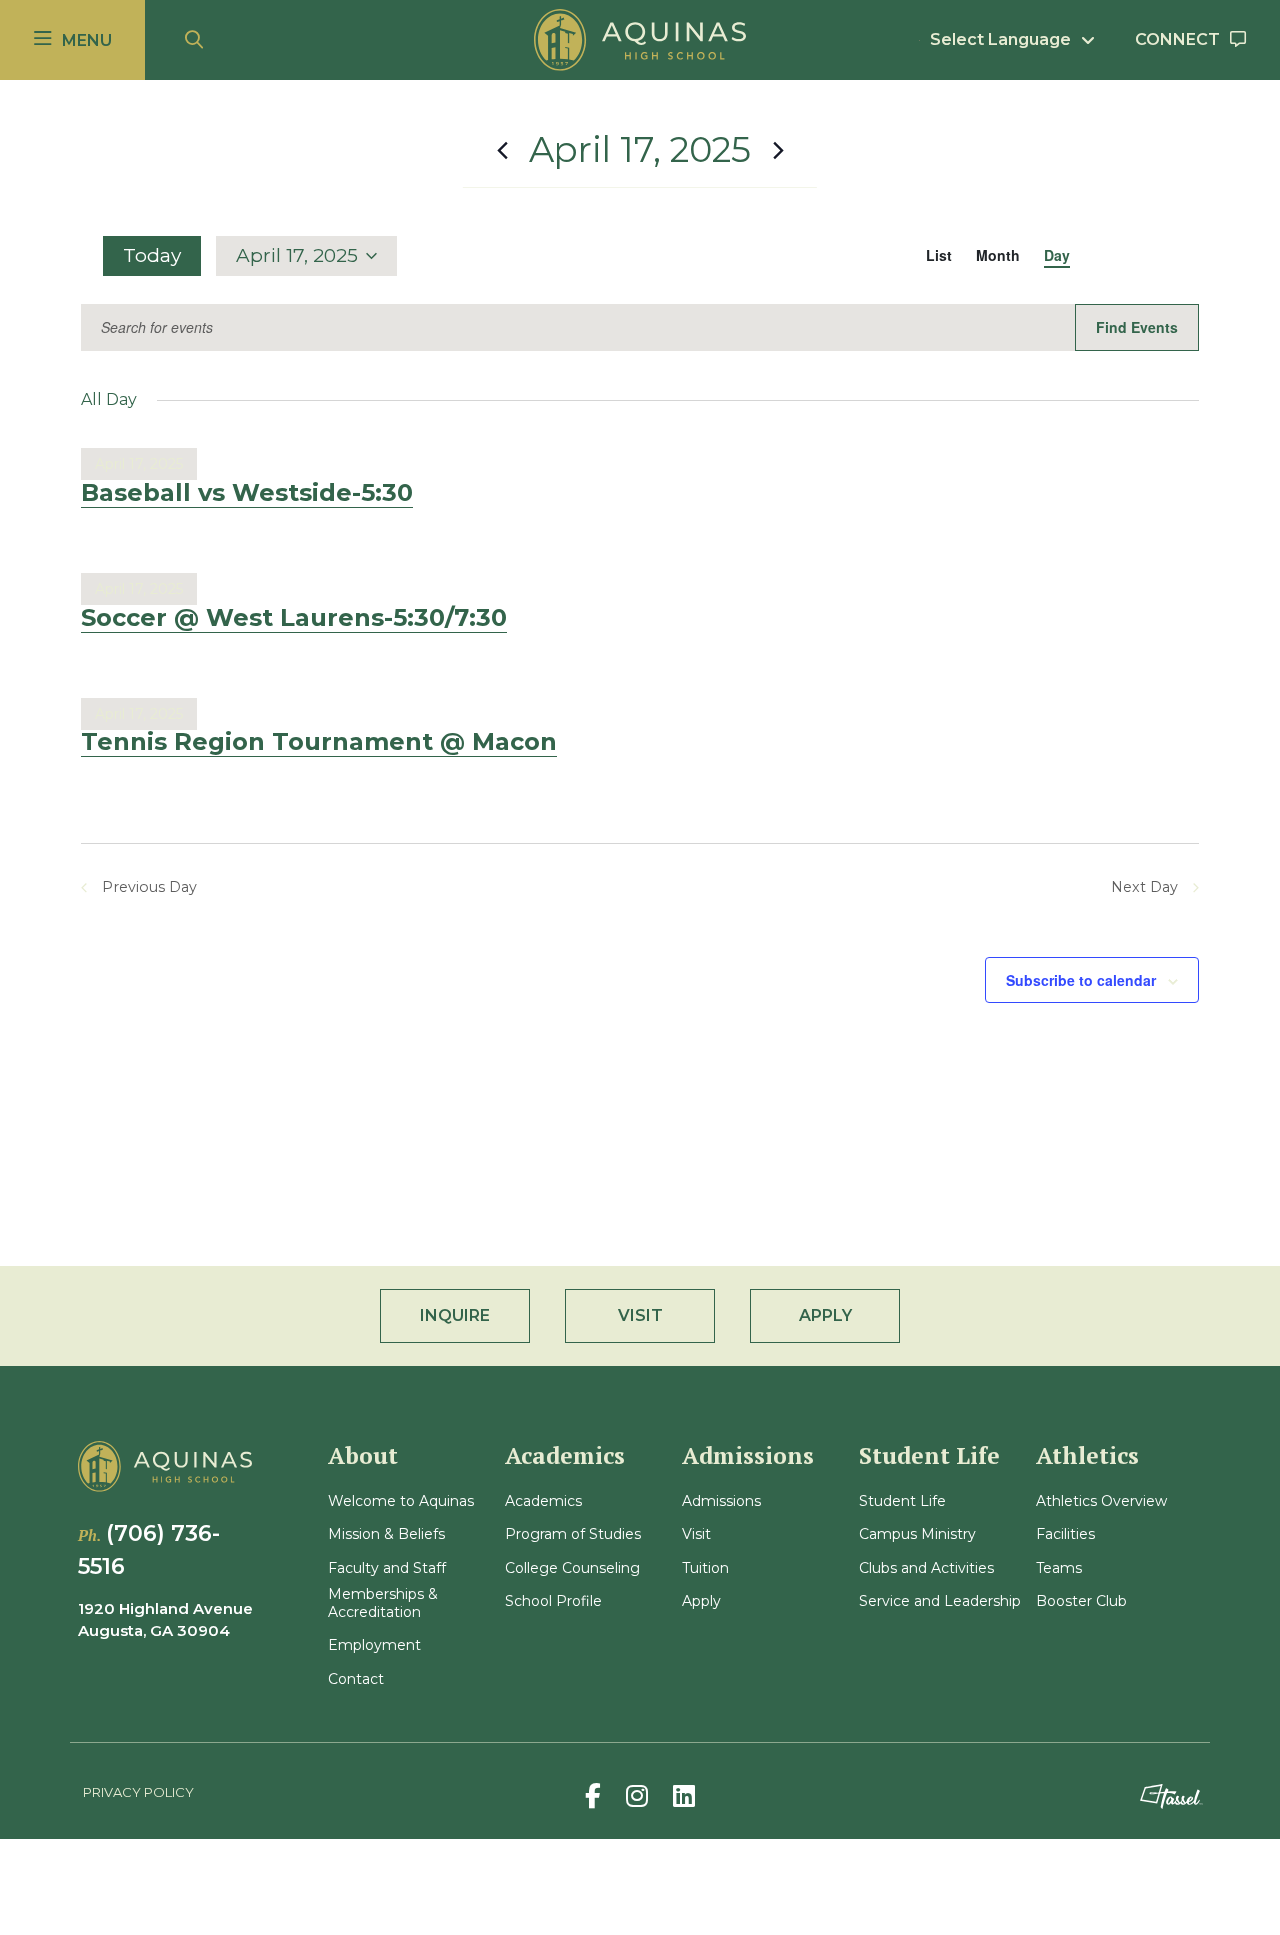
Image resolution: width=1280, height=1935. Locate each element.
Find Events (1137, 327)
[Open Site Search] (194, 40)
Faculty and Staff (387, 1568)
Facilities (1065, 1534)
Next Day (1144, 887)
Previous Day (149, 887)
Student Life (902, 1501)
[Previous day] (502, 150)
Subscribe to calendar (1081, 980)
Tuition (705, 1568)
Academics (543, 1501)
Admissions (721, 1501)
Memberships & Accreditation (383, 1603)
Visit (696, 1534)
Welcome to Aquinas (401, 1501)
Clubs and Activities (926, 1568)
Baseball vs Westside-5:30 (247, 492)
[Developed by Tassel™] (1171, 1796)
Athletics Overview (1101, 1501)
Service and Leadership (940, 1601)
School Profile (553, 1601)
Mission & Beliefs (386, 1534)
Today (152, 255)
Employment (374, 1645)
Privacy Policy (138, 1792)
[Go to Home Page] (640, 40)
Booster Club (1081, 1601)
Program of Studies (573, 1534)
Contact (356, 1679)
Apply (701, 1601)
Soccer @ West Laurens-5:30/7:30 (294, 617)
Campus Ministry (917, 1534)
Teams (1059, 1568)
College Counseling (572, 1568)
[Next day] (778, 150)
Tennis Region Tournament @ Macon (319, 741)
